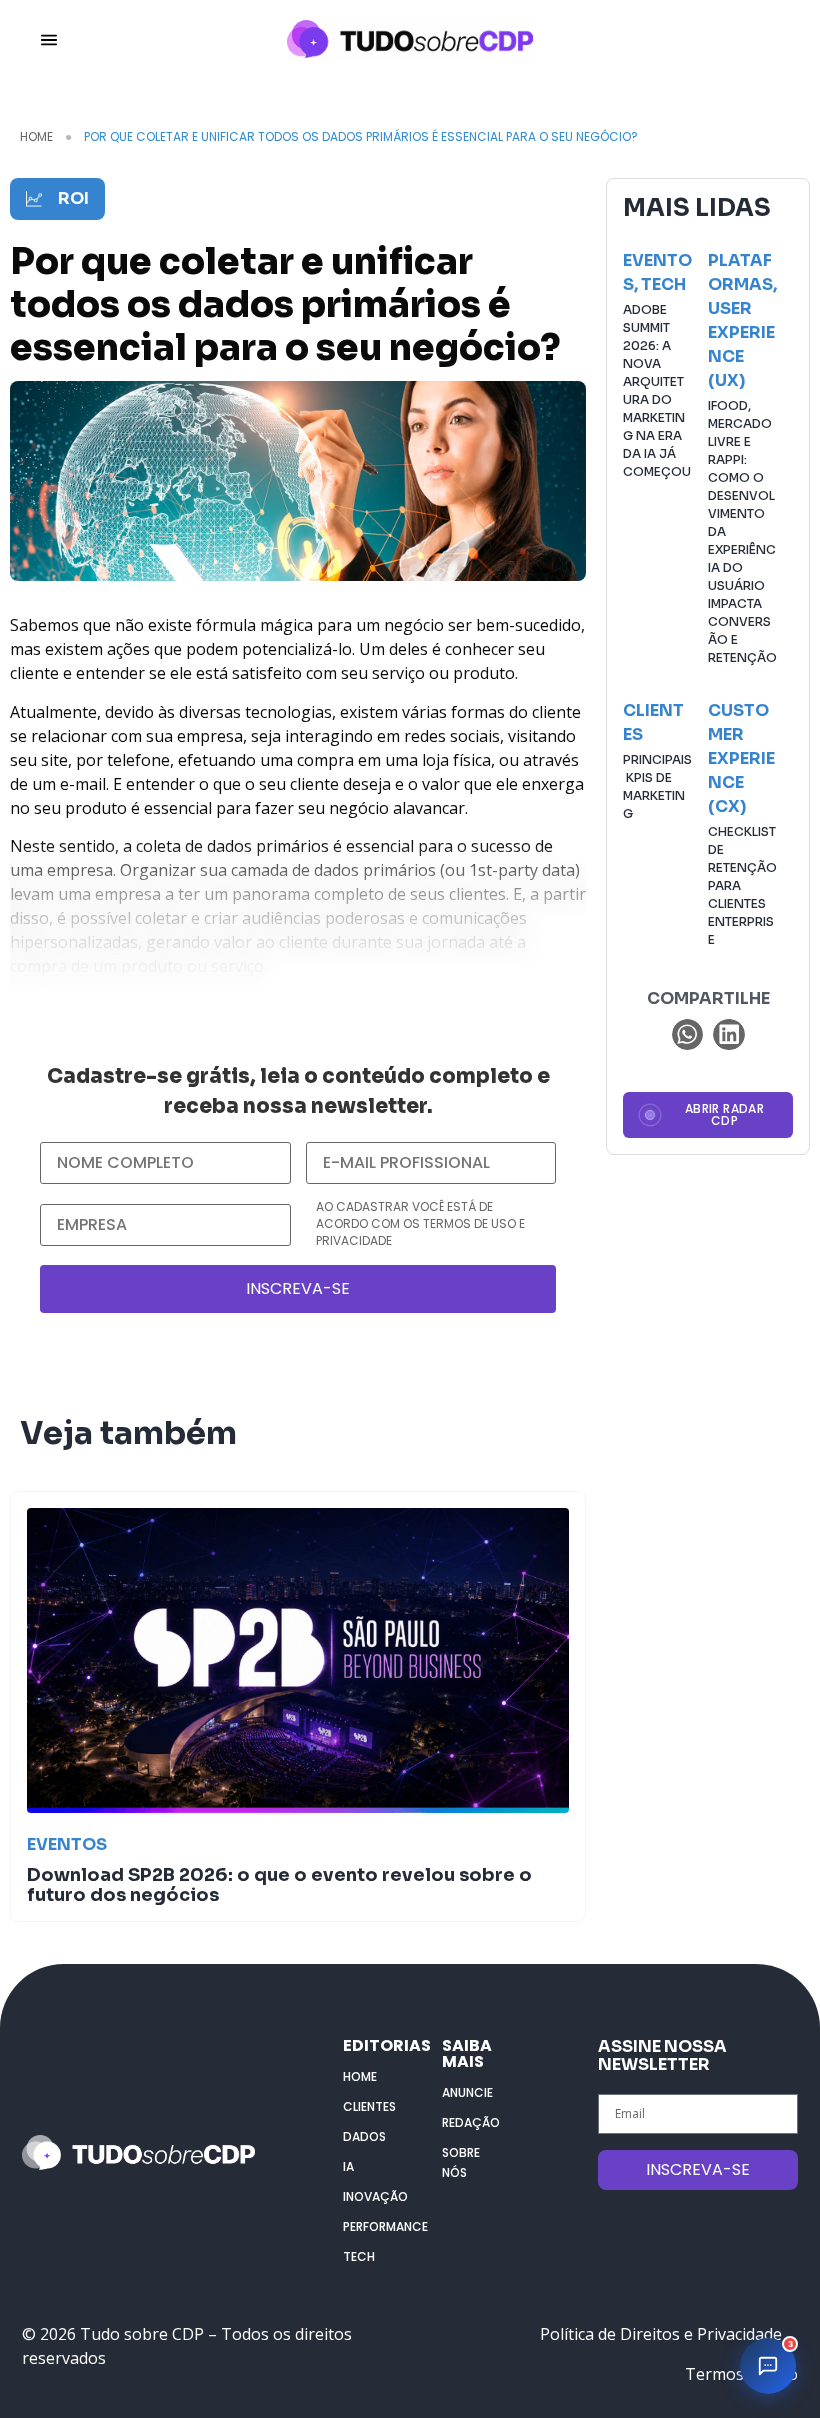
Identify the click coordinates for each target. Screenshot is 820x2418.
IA (348, 2166)
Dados (364, 2136)
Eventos (67, 1844)
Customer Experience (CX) (741, 758)
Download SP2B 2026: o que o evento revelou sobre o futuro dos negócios (279, 1885)
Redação (471, 2122)
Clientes (369, 2106)
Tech (663, 284)
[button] (688, 1035)
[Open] (49, 40)
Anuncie (467, 2092)
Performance (372, 2226)
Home (36, 136)
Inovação (372, 2196)
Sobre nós (461, 2162)
